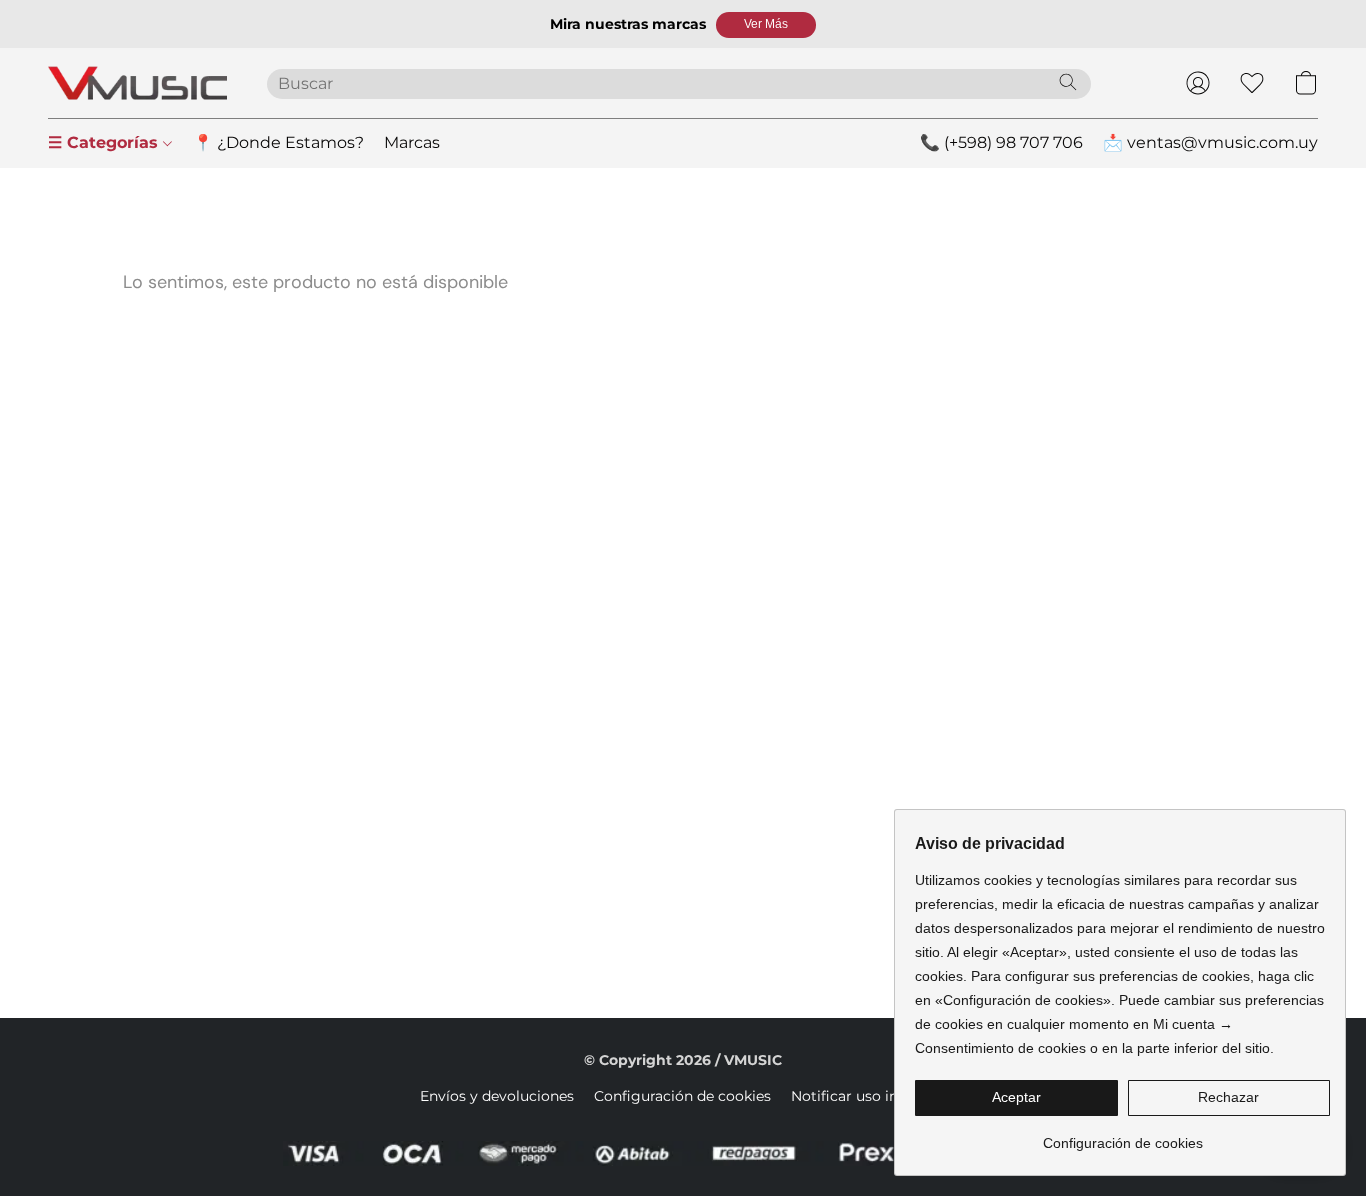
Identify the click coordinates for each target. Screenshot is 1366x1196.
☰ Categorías (105, 142)
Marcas (412, 142)
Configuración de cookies (682, 1096)
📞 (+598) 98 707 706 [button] (1001, 142)
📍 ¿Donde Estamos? (278, 142)
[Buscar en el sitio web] (1068, 82)
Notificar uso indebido (868, 1096)
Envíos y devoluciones (497, 1096)
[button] (766, 25)
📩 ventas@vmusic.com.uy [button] (1210, 142)
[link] (1122, 1135)
